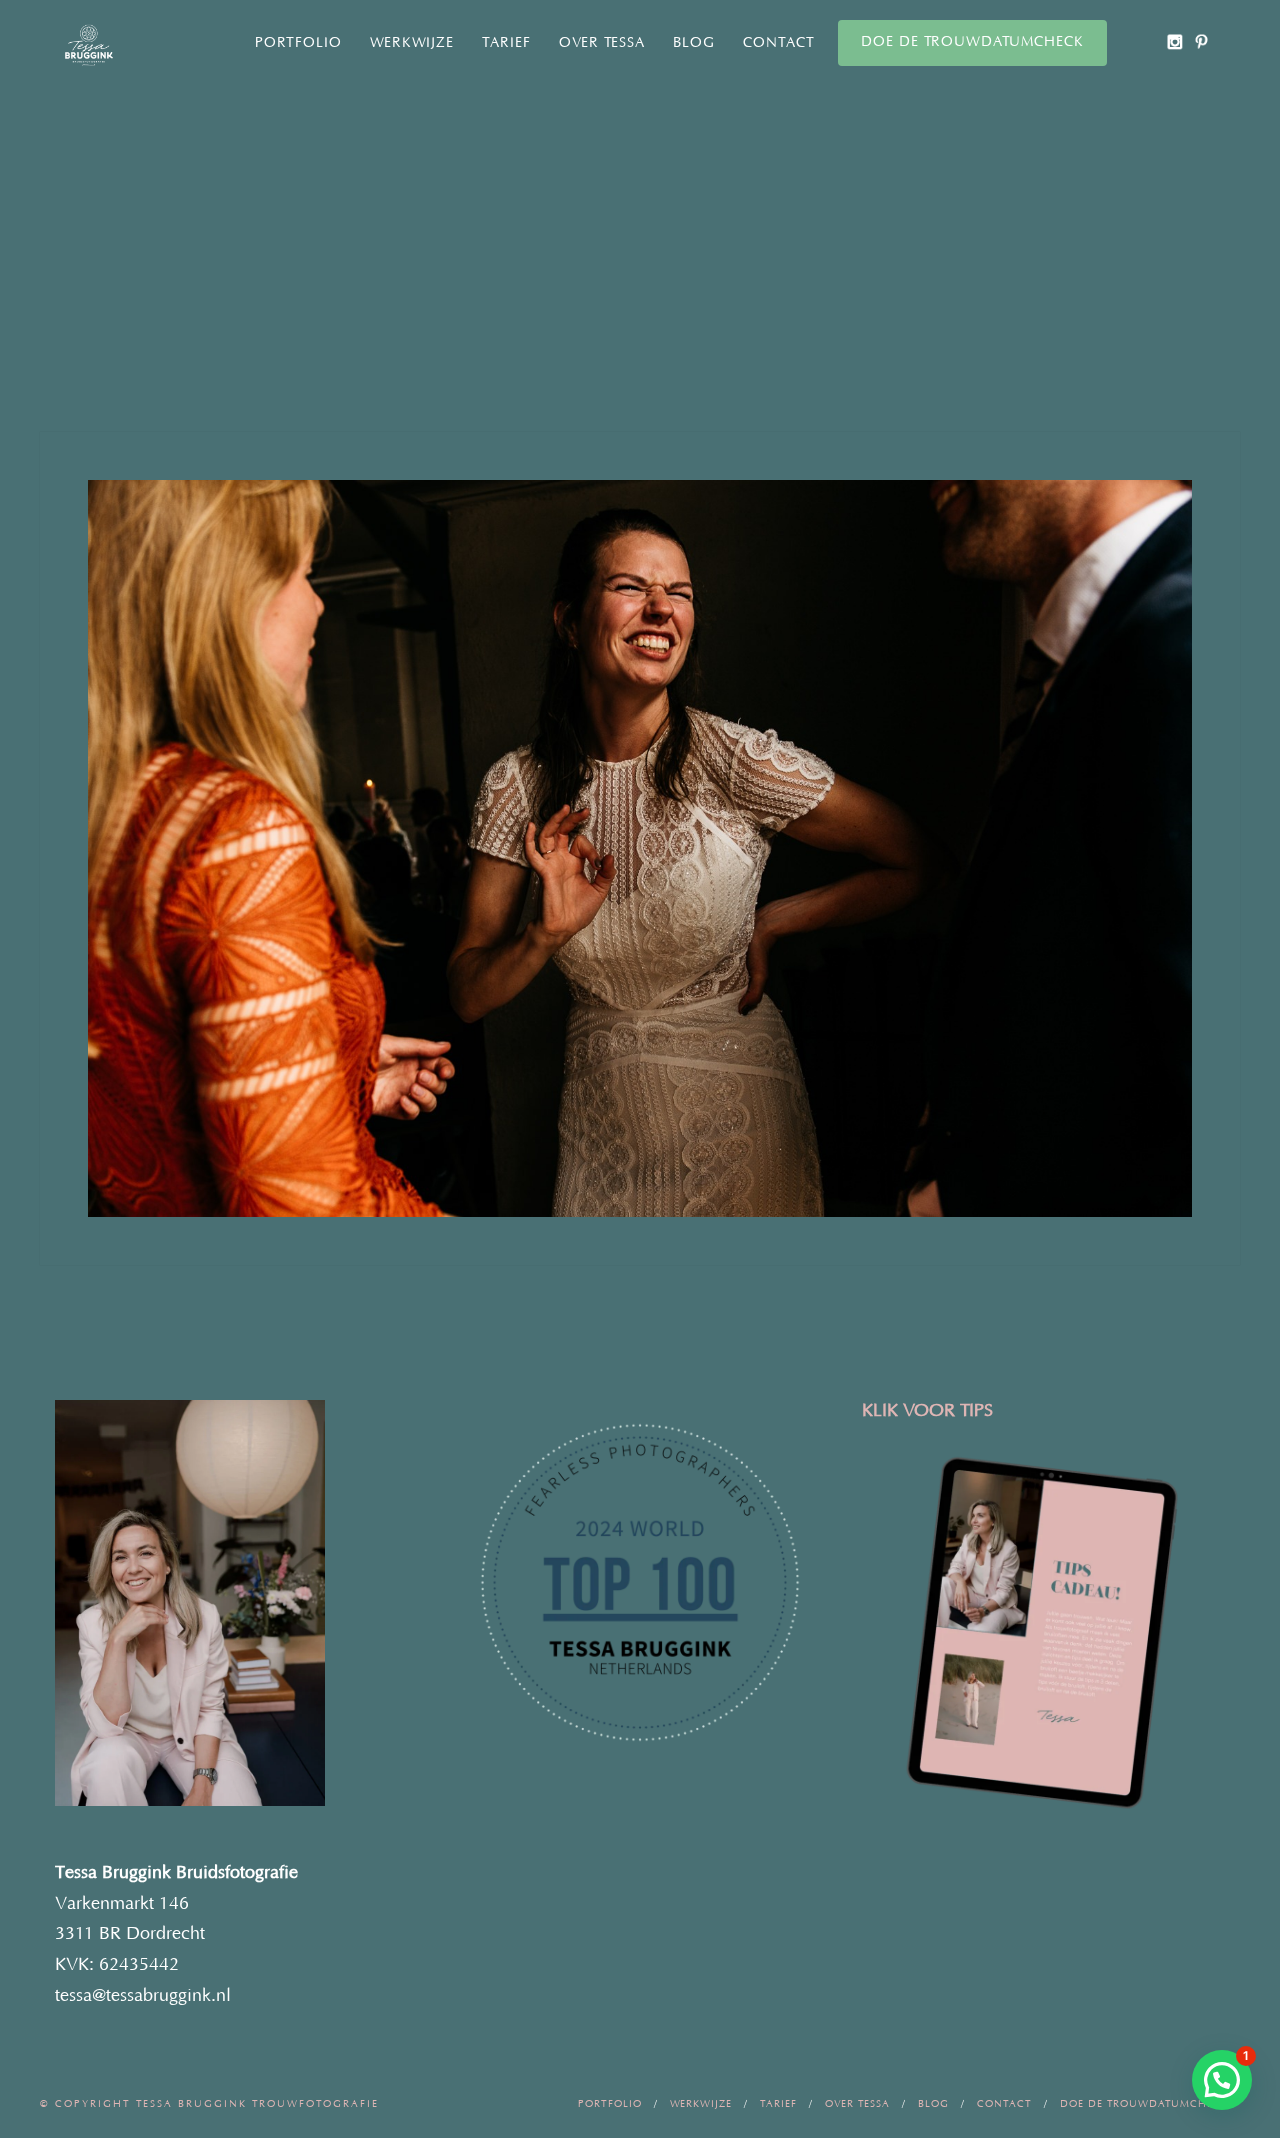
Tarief (506, 43)
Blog (694, 43)
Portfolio (298, 43)
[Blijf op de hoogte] (1174, 41)
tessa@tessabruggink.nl (143, 1996)
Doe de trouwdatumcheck (972, 42)
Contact (779, 43)
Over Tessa (602, 43)
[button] (1222, 2080)
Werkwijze (412, 43)
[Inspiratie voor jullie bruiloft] (1201, 41)
